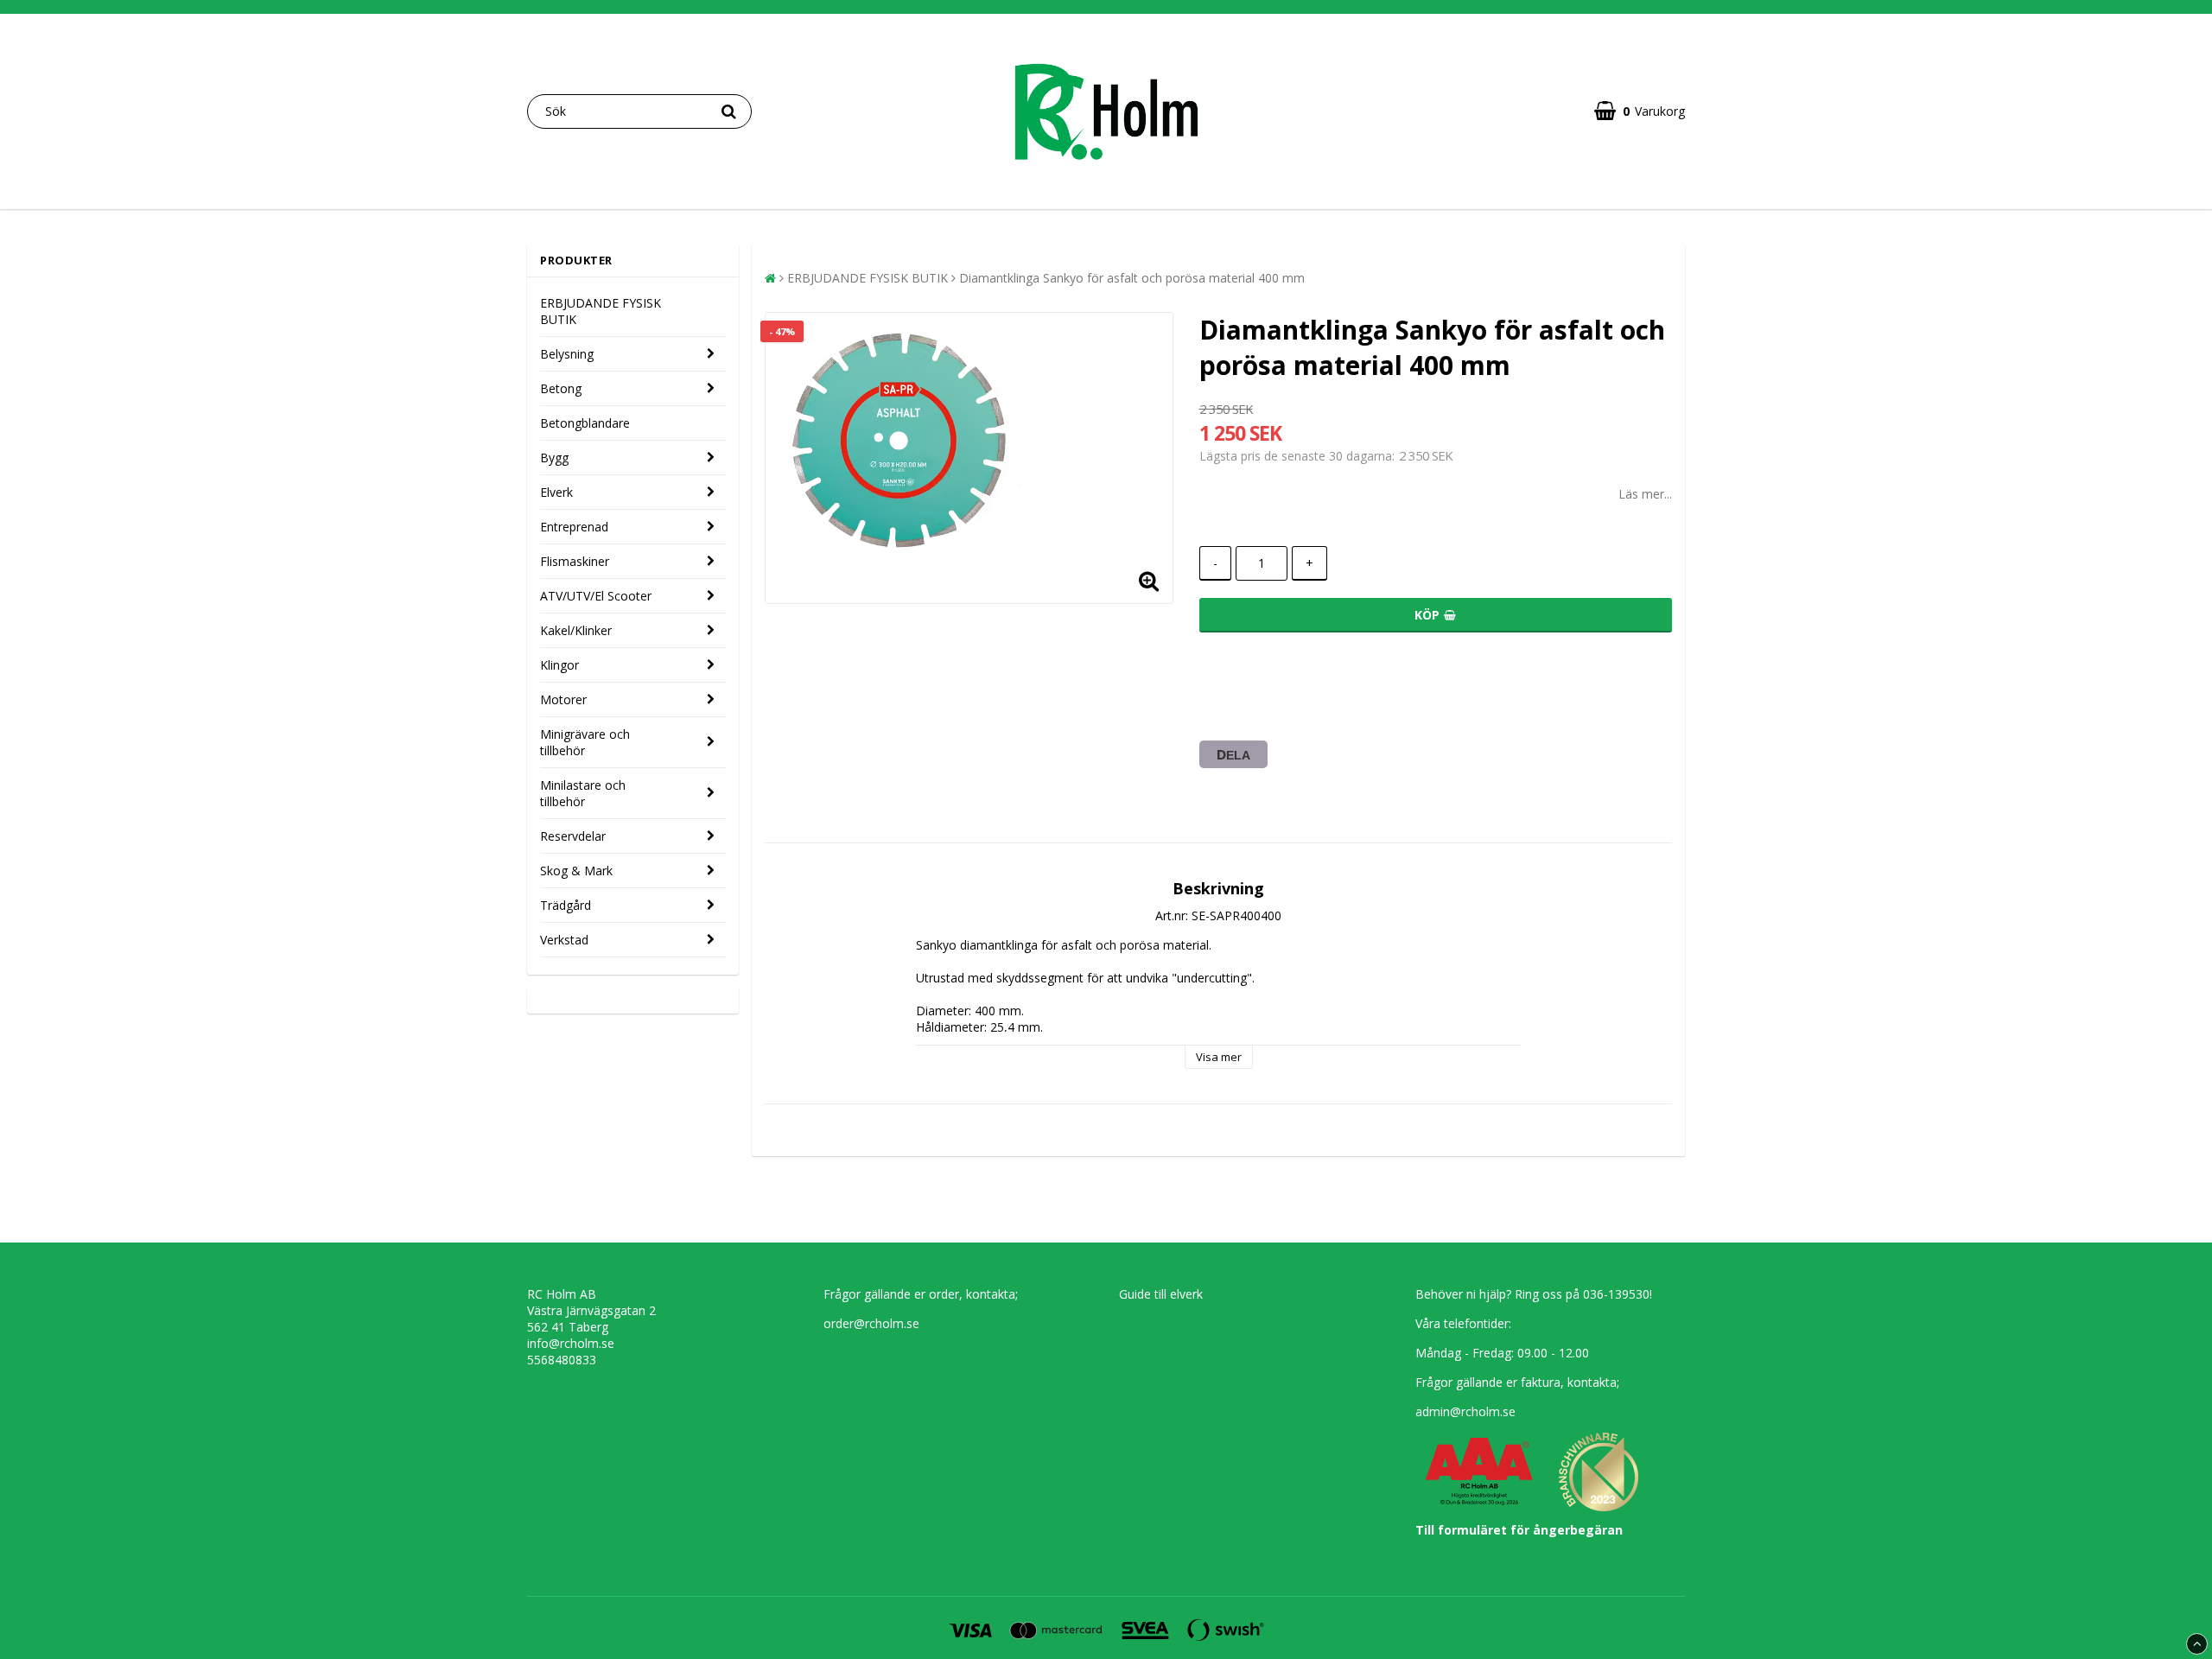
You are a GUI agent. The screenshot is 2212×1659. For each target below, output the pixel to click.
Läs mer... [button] (1645, 494)
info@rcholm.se (571, 1343)
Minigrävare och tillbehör (585, 742)
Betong (561, 388)
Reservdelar (573, 836)
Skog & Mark (576, 871)
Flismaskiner (575, 561)
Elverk (556, 492)
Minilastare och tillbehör (583, 793)
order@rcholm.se (871, 1323)
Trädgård (566, 905)
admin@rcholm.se (1465, 1411)
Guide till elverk (1161, 1294)
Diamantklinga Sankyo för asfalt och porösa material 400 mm (1132, 278)
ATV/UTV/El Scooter (596, 596)
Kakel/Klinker (576, 630)
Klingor (559, 665)
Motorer (563, 699)
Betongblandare (585, 423)
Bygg (554, 458)
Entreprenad (574, 527)
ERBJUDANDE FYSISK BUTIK (601, 311)
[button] (1640, 111)
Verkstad (564, 940)
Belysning (567, 354)
